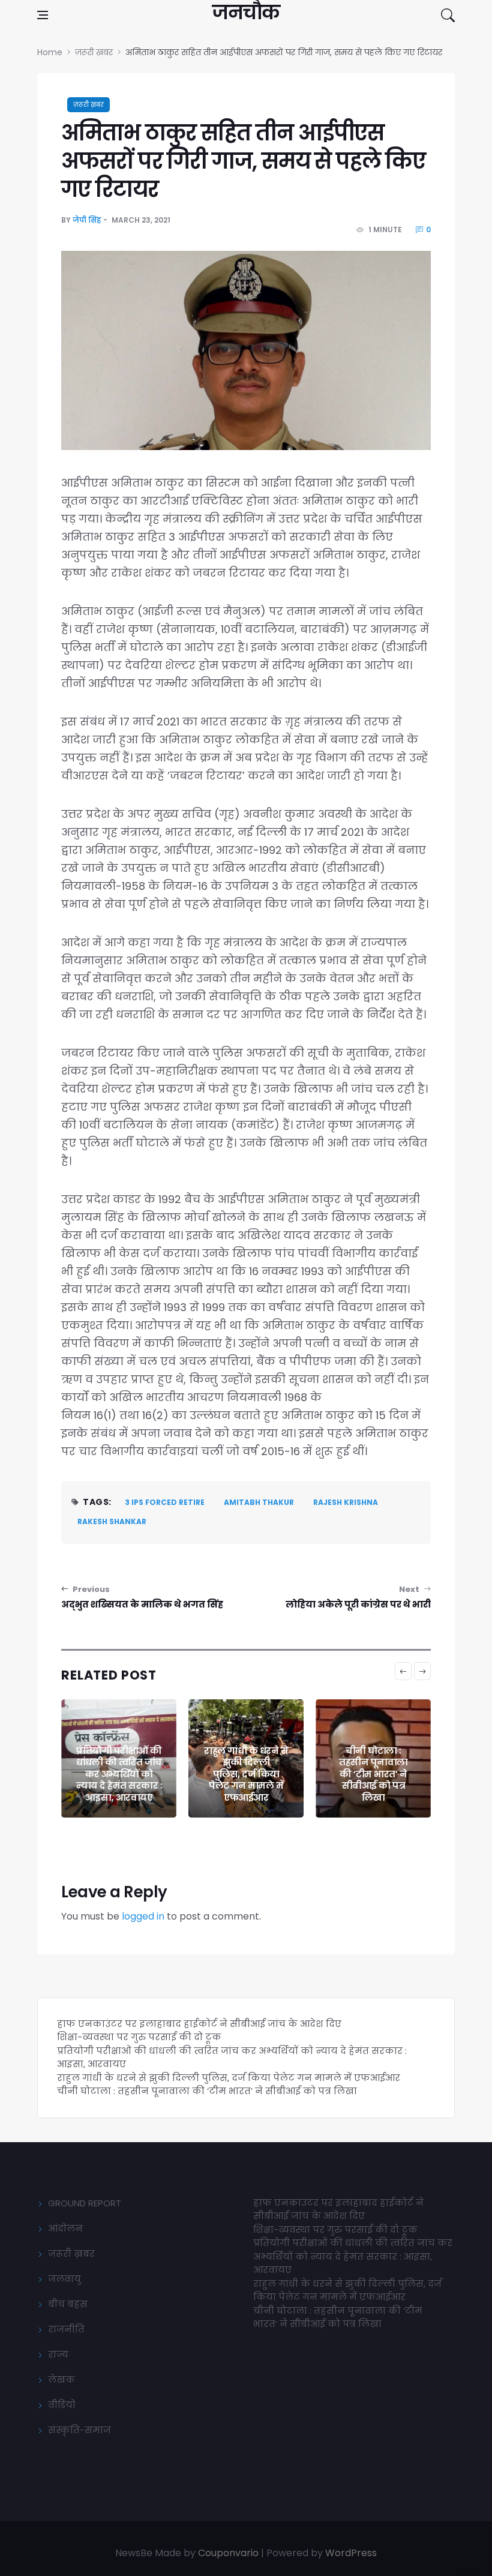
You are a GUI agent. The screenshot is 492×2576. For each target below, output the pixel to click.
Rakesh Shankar (112, 1521)
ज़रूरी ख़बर (88, 105)
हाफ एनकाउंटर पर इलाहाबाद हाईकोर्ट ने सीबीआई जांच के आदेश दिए (199, 2024)
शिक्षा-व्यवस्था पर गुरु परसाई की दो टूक (139, 2037)
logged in (143, 1916)
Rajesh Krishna (346, 1502)
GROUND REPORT (85, 2203)
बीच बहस (68, 2304)
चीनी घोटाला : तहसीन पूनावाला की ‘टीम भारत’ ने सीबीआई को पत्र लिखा (373, 1774)
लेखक (61, 2379)
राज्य (58, 2354)
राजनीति (66, 2329)
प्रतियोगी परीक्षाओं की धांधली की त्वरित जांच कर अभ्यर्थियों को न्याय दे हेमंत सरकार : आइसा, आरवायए (119, 1774)
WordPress (351, 2553)
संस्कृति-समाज (79, 2430)
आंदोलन (65, 2228)
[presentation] (403, 1671)
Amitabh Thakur (259, 1502)
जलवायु (64, 2279)
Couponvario (228, 2553)
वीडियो (62, 2405)
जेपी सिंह (87, 220)
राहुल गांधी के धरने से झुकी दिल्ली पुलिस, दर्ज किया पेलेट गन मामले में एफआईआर (246, 1774)
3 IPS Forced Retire (165, 1502)
